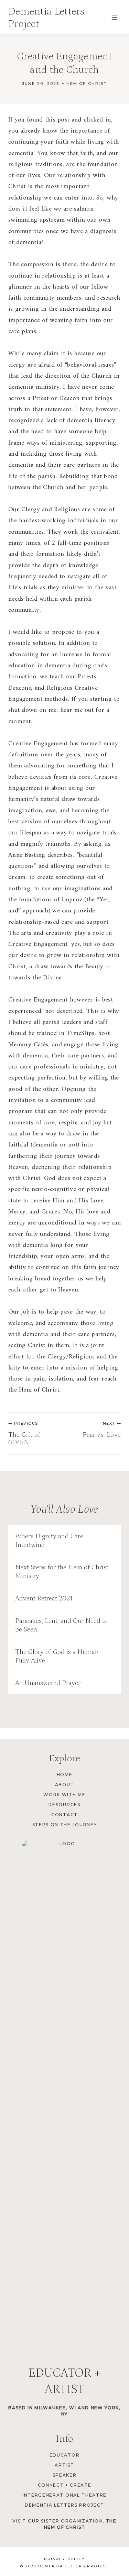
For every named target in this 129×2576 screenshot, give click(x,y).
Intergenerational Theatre (64, 2495)
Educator (64, 2455)
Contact (64, 1815)
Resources (64, 1805)
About (64, 1785)
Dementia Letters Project (64, 2505)
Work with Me (64, 1795)
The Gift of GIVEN (24, 1433)
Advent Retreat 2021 (44, 1598)
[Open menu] (114, 17)
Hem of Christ (87, 84)
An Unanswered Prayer (48, 1683)
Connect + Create (65, 2485)
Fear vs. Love (102, 1430)
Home (65, 1775)
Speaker (65, 2475)
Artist (64, 2465)
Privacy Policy (64, 2559)
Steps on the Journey (65, 1825)
